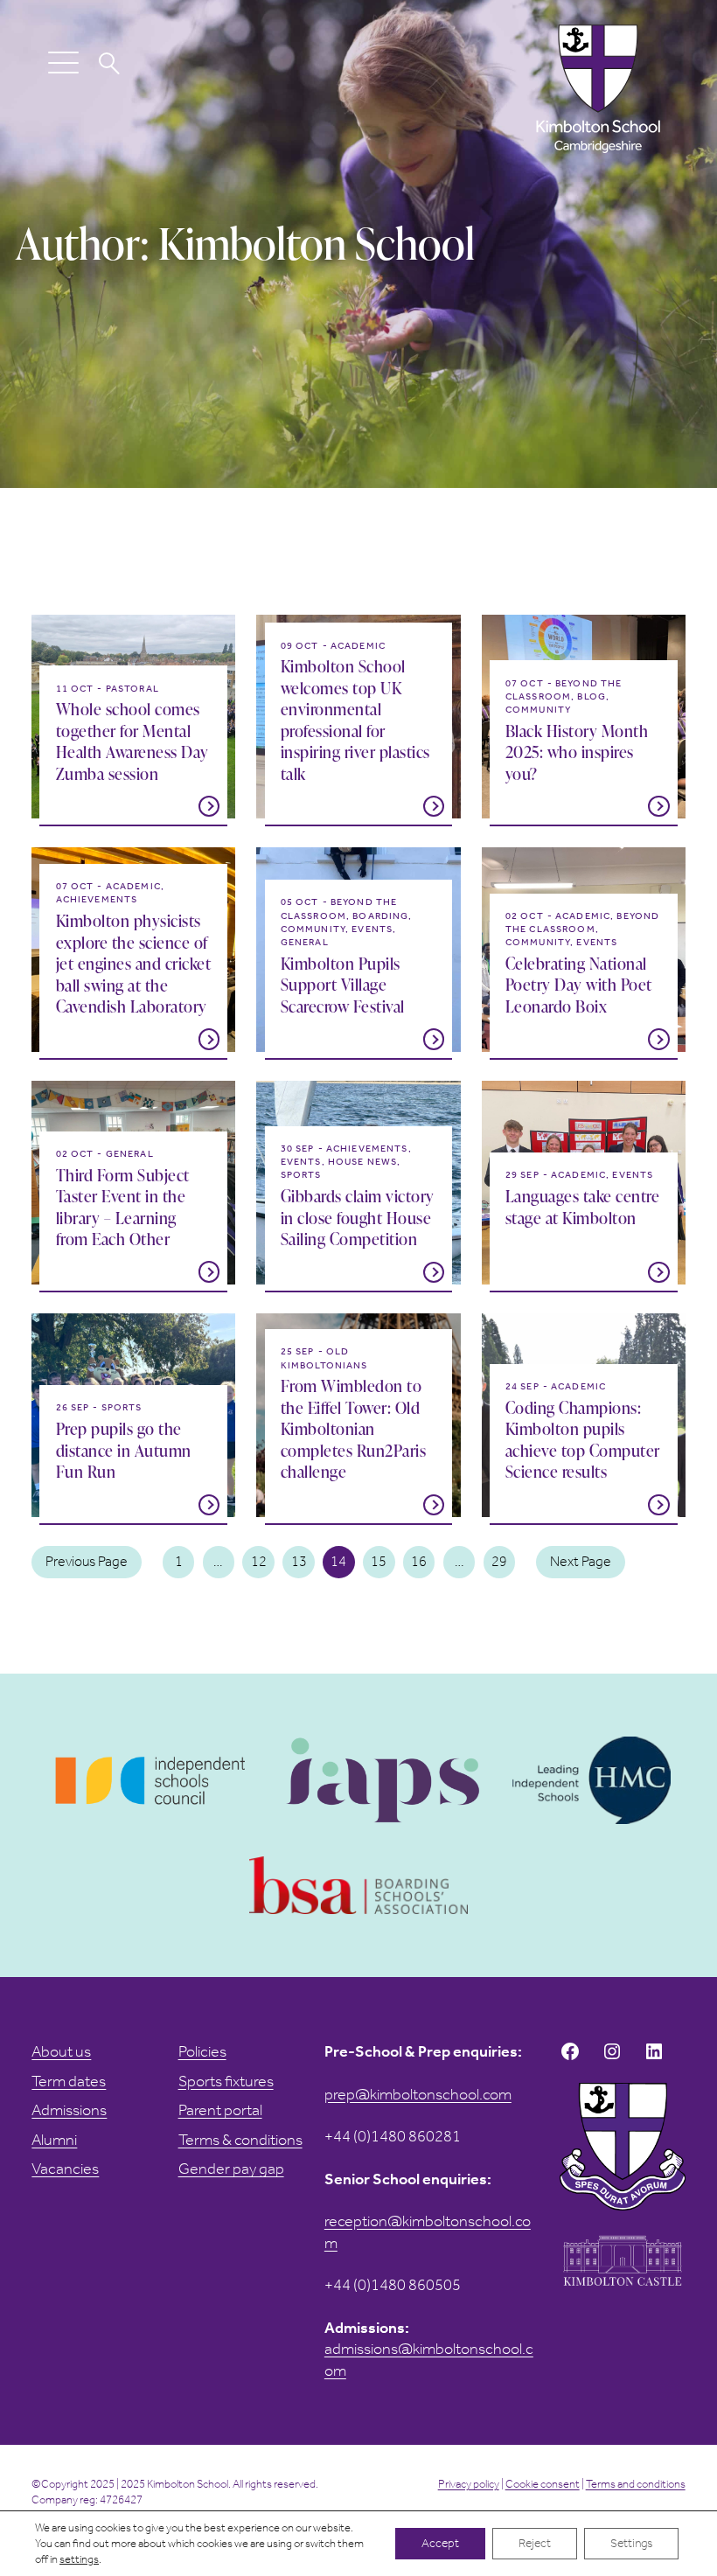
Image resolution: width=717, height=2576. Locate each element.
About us (61, 2051)
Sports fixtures (226, 2081)
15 (379, 1561)
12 (259, 1561)
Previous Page (87, 1561)
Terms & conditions (240, 2140)
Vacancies (65, 2169)
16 (419, 1561)
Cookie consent (543, 2484)
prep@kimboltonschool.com (418, 2094)
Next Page (581, 1561)
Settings (631, 2543)
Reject (535, 2543)
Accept (440, 2543)
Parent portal (220, 2110)
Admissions (69, 2110)
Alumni (54, 2140)
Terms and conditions (636, 2484)
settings (79, 2559)
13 (299, 1561)
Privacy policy (469, 2484)
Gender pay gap (231, 2169)
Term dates (69, 2081)
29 (499, 1561)
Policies (202, 2051)
